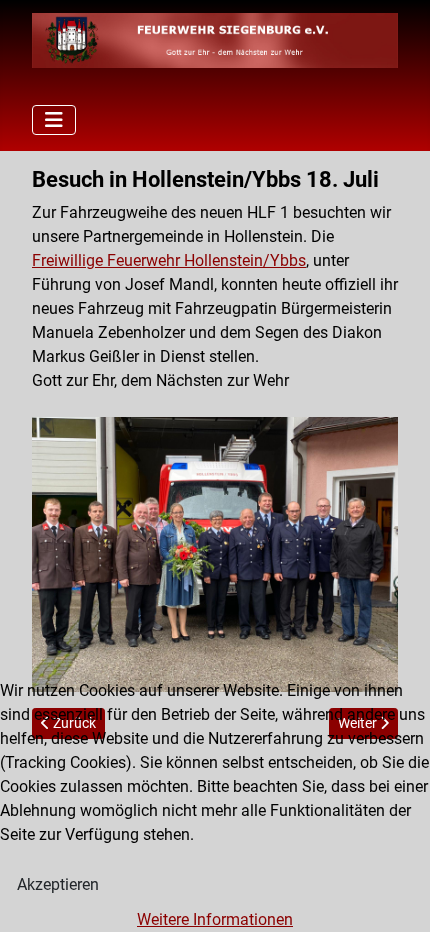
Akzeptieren (58, 884)
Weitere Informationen (215, 919)
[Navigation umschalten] (54, 120)
